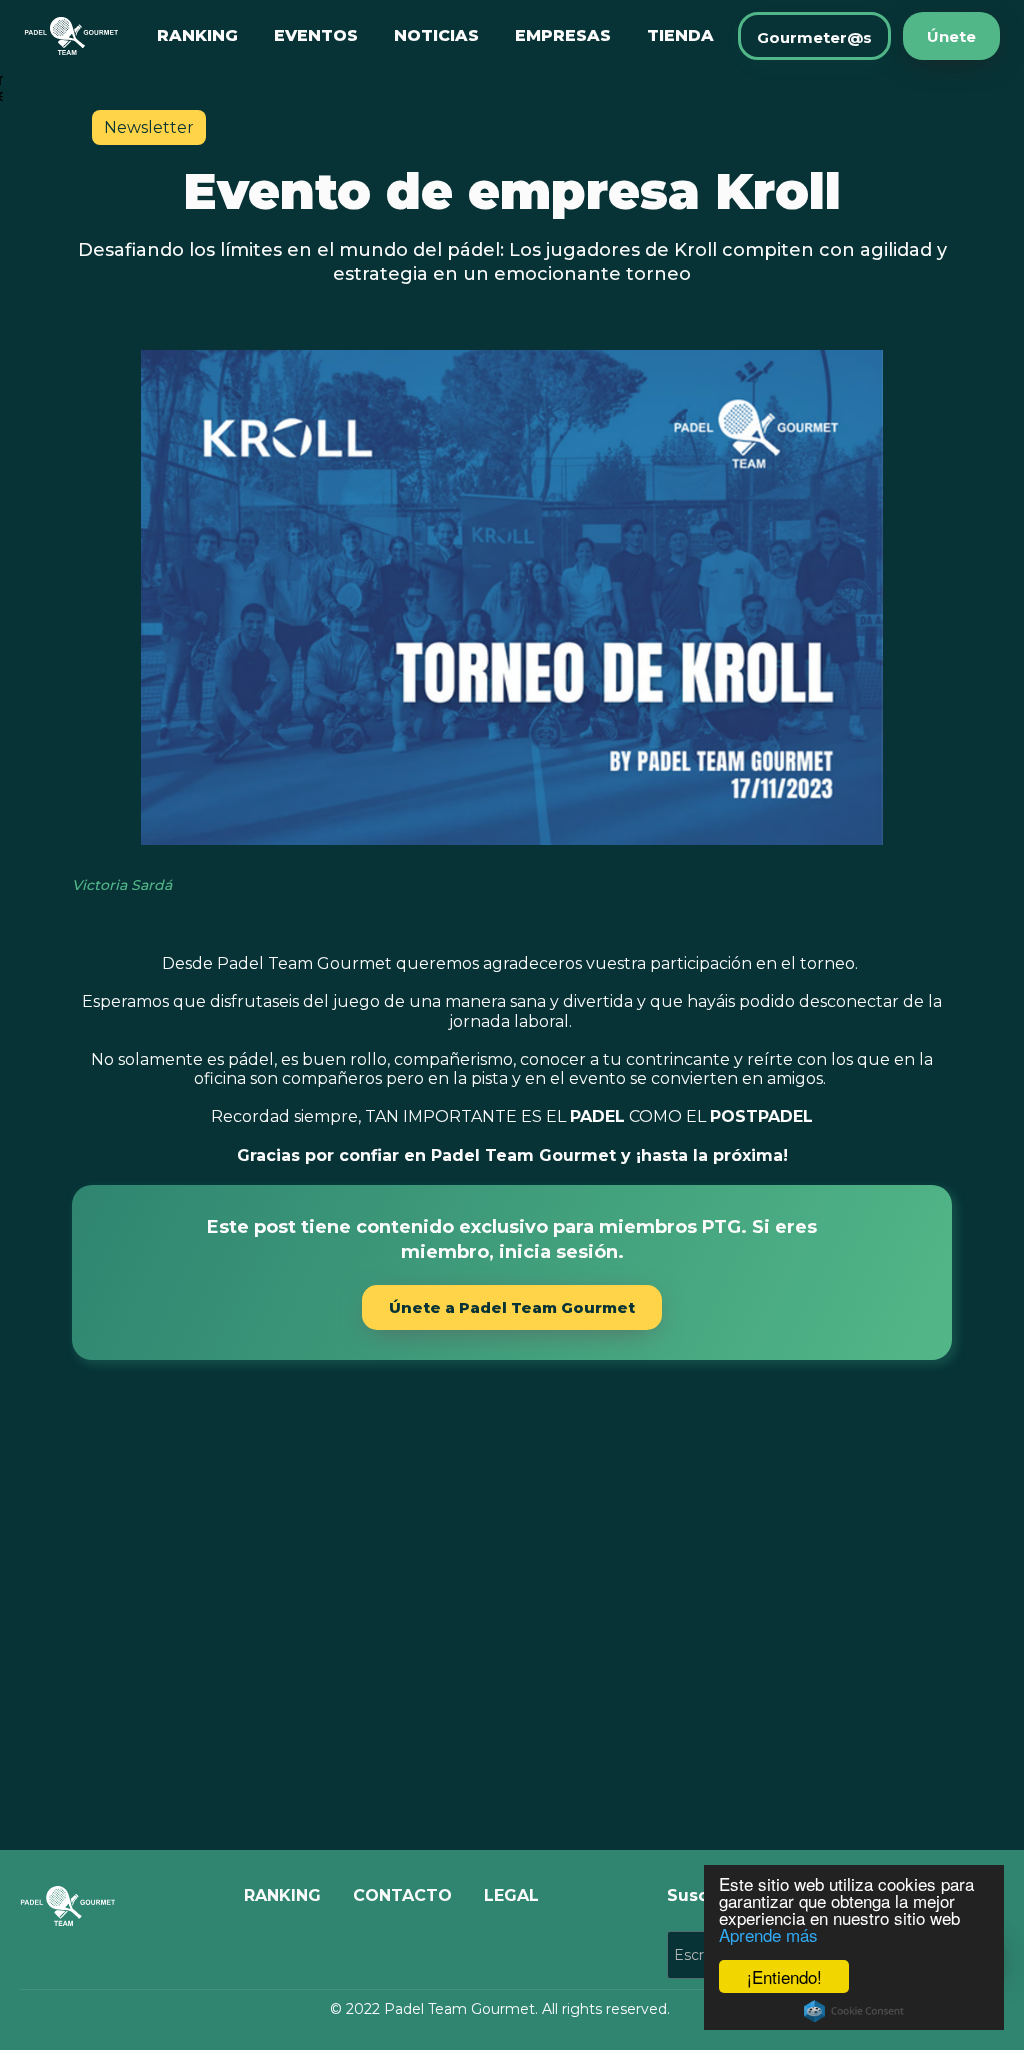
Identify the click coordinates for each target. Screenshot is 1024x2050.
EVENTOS (316, 35)
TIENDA (680, 35)
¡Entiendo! (784, 1976)
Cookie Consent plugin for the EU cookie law (854, 2011)
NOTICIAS (436, 35)
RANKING (197, 35)
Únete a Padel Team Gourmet (512, 1307)
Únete (951, 36)
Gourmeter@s (814, 37)
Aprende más (768, 1934)
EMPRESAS (563, 35)
